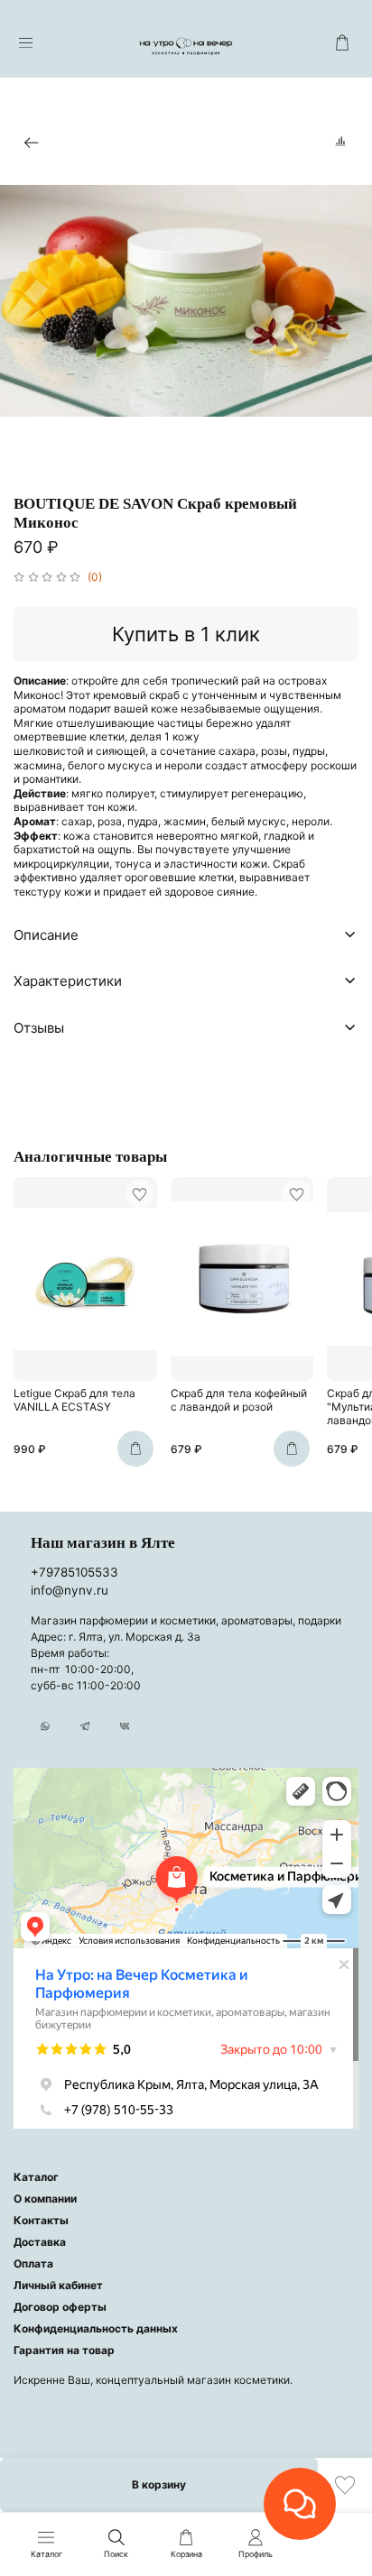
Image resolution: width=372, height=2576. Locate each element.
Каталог (36, 2177)
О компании (45, 2199)
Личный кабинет (58, 2285)
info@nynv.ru (70, 1590)
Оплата (33, 2263)
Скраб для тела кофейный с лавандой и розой (239, 1401)
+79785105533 (74, 1572)
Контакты (41, 2220)
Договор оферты (60, 2307)
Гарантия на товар (64, 2350)
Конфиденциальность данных (96, 2328)
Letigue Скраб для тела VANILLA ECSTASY (74, 1401)
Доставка (40, 2242)
